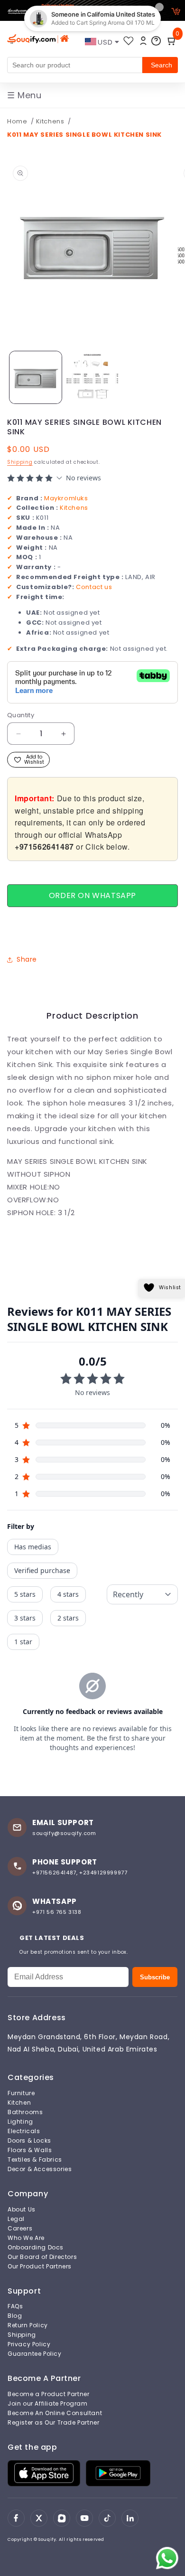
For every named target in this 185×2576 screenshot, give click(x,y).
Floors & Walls (30, 2150)
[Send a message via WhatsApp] (167, 2558)
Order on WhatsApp (92, 895)
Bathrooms (25, 2112)
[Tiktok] (107, 2518)
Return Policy (28, 2325)
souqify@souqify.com (64, 1833)
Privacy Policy (29, 2344)
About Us (22, 2210)
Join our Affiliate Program (48, 2404)
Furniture (21, 2093)
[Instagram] (62, 2518)
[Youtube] (84, 2518)
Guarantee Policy (35, 2354)
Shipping (20, 462)
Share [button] (27, 959)
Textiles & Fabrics (35, 2160)
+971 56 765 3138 (57, 1912)
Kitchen (19, 2103)
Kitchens (51, 121)
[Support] (156, 41)
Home (17, 121)
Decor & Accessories (40, 2169)
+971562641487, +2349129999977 (80, 1873)
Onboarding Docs (36, 2248)
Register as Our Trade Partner (53, 2423)
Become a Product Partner (48, 2394)
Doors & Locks (29, 2141)
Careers (20, 2229)
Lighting (20, 2122)
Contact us (94, 587)
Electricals (24, 2131)
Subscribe (155, 1977)
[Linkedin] (130, 2518)
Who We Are (26, 2238)
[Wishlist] (129, 41)
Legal (16, 2219)
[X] (39, 2518)
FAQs (15, 2306)
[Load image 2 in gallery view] (92, 377)
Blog (15, 2316)
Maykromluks (66, 498)
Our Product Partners (40, 2267)
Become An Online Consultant (55, 2413)
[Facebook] (16, 2518)
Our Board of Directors (42, 2257)
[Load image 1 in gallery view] (36, 377)
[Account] (143, 41)
